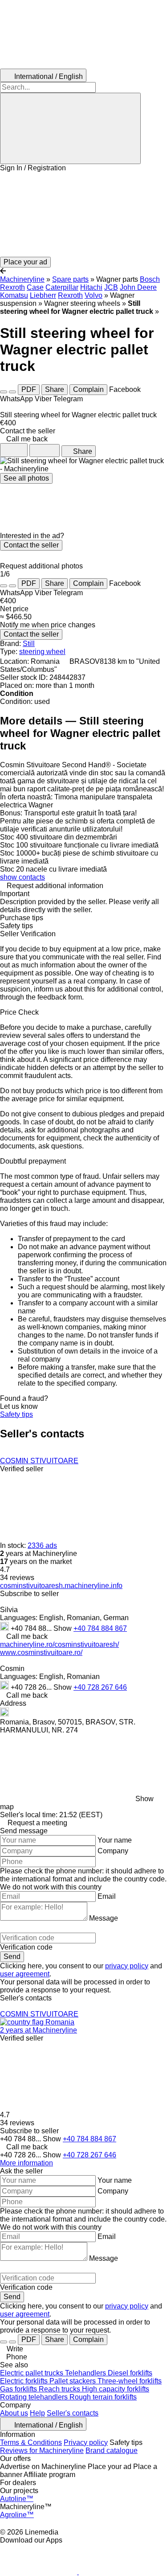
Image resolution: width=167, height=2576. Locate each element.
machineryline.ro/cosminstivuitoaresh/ (59, 1644)
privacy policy (127, 1966)
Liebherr (43, 295)
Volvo (94, 295)
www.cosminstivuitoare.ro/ (41, 1652)
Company (113, 1851)
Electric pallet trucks (33, 2373)
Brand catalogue (112, 2450)
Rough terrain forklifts (103, 2397)
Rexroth (70, 295)
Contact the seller (31, 545)
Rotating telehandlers (35, 2397)
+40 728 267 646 (100, 1687)
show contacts (22, 877)
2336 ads (42, 1545)
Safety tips (16, 1414)
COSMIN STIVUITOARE (39, 1461)
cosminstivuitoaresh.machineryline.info (61, 1586)
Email (107, 1896)
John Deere (138, 287)
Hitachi (91, 287)
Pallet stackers (73, 2381)
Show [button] (63, 1628)
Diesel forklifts (130, 2373)
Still (29, 644)
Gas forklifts (19, 2389)
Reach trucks (60, 2389)
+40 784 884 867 (100, 1628)
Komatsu (14, 295)
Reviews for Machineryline (42, 2450)
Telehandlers (86, 2373)
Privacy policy (86, 2442)
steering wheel (42, 652)
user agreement (25, 1974)
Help (37, 2413)
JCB (111, 287)
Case (35, 287)
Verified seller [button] (22, 1469)
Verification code (26, 1947)
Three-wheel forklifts (130, 2381)
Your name (115, 1840)
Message (104, 1918)
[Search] (70, 128)
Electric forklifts (25, 2381)
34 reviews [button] (17, 1578)
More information (26, 2163)
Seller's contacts (73, 2413)
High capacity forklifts (116, 2389)
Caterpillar (62, 287)
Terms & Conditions (31, 2442)
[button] (83, 214)
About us (14, 2413)
